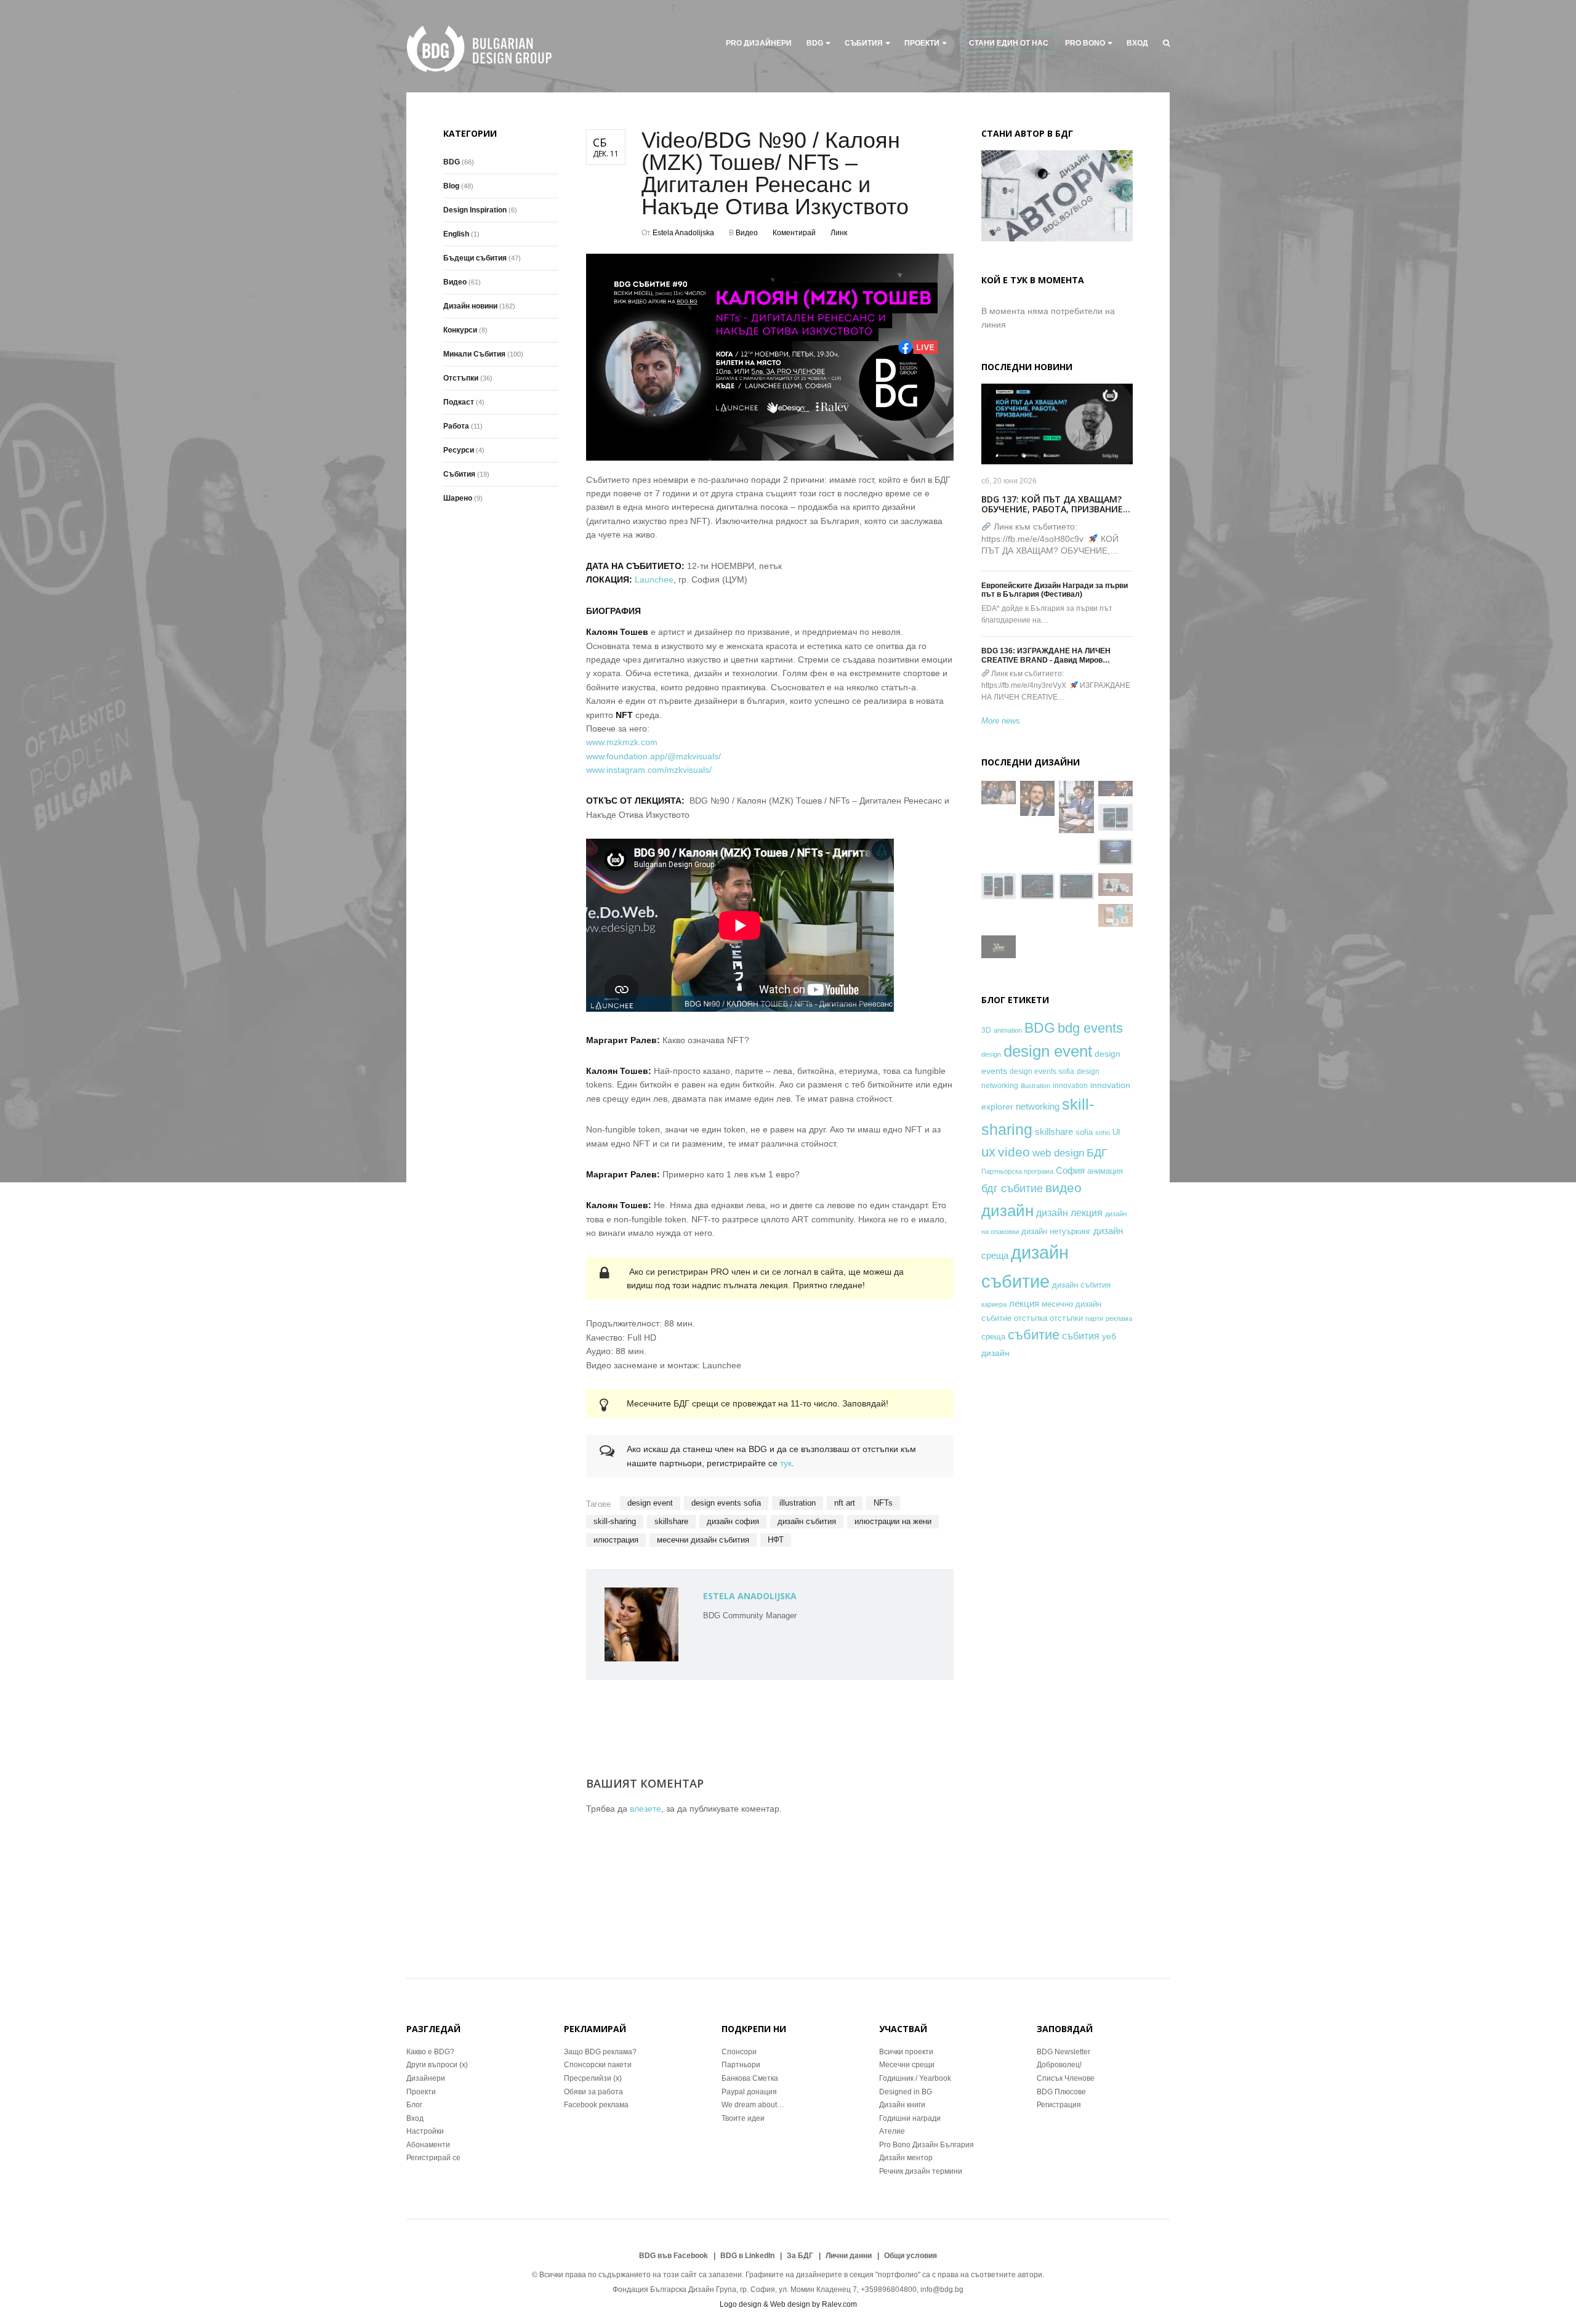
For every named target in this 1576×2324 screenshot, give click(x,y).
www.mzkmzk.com (622, 742)
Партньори (741, 2065)
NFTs (883, 1503)
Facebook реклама (596, 2105)
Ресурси (459, 450)
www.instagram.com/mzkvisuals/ (649, 770)
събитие (1034, 1335)
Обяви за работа (593, 2092)
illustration (798, 1503)
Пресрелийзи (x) (593, 2078)
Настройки (425, 2131)
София (1070, 1170)
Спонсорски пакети (598, 2065)
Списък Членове (1066, 2078)
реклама (1119, 1318)
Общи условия (911, 2256)
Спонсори (739, 2052)
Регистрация (1059, 2105)
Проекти (421, 2092)
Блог (414, 2105)
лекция (1024, 1303)
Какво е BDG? (430, 2052)
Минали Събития (474, 354)
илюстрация (616, 1540)
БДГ (1097, 1153)
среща (993, 1337)
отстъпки (1066, 1318)
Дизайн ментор (906, 2158)
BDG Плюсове (1061, 2092)
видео (1063, 1188)
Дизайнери (426, 2078)
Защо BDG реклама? (600, 2052)
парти (1094, 1318)
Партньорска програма (1017, 1171)
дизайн (1007, 1211)
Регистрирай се (433, 2158)
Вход (1137, 43)
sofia (1084, 1132)
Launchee (654, 579)
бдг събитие (1012, 1188)
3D (986, 1030)
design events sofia (726, 1503)
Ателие (892, 2131)
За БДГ (800, 2256)
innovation (1070, 1085)
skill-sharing (615, 1521)
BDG (815, 43)
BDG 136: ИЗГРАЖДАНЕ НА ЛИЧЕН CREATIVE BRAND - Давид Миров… (1046, 655)
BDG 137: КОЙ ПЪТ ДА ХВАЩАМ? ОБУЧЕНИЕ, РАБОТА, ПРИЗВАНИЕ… (1056, 504)
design (991, 1054)
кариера (994, 1304)
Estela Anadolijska (683, 233)
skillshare (671, 1521)
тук (786, 1463)
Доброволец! (1059, 2065)
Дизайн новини (470, 306)
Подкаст (459, 402)
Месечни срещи (907, 2065)
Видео (747, 233)
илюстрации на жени (893, 1521)
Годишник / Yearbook (915, 2078)
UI (1116, 1132)
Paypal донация (749, 2092)
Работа (456, 426)
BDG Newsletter (1063, 2052)
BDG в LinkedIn (747, 2256)
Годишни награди (910, 2118)
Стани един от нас (1009, 43)
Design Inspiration (475, 210)
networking (1038, 1106)
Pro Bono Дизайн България (927, 2145)
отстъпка (1031, 1318)
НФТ (776, 1540)
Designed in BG (906, 2092)
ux (988, 1152)
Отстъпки (461, 378)
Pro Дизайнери (759, 43)
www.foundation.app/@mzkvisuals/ (653, 756)
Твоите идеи (743, 2118)
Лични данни (849, 2256)
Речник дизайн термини (921, 2171)
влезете (645, 1809)
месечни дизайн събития (703, 1540)
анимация (1105, 1171)
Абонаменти (428, 2145)
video (1014, 1152)
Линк (839, 233)
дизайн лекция (1069, 1213)
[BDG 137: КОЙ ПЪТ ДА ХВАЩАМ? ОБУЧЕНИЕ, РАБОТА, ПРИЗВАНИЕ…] (1057, 424)
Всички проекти (906, 2052)
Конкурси (460, 330)
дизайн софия (733, 1521)
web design (1058, 1153)
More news (1001, 721)
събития (1081, 1336)
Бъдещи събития (475, 258)
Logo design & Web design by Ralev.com (788, 2304)
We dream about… (753, 2105)
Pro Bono (1085, 43)
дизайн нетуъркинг (1056, 1231)
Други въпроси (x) (437, 2065)
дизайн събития (807, 1521)
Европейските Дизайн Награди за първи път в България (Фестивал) (1055, 590)
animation (1008, 1030)
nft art (845, 1503)
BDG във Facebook (673, 2256)
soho (1103, 1132)
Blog (451, 186)
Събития (864, 43)
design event (650, 1503)
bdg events (1090, 1028)
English (456, 234)
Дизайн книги (902, 2105)
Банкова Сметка (750, 2078)
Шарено (458, 498)
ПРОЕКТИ (922, 43)
